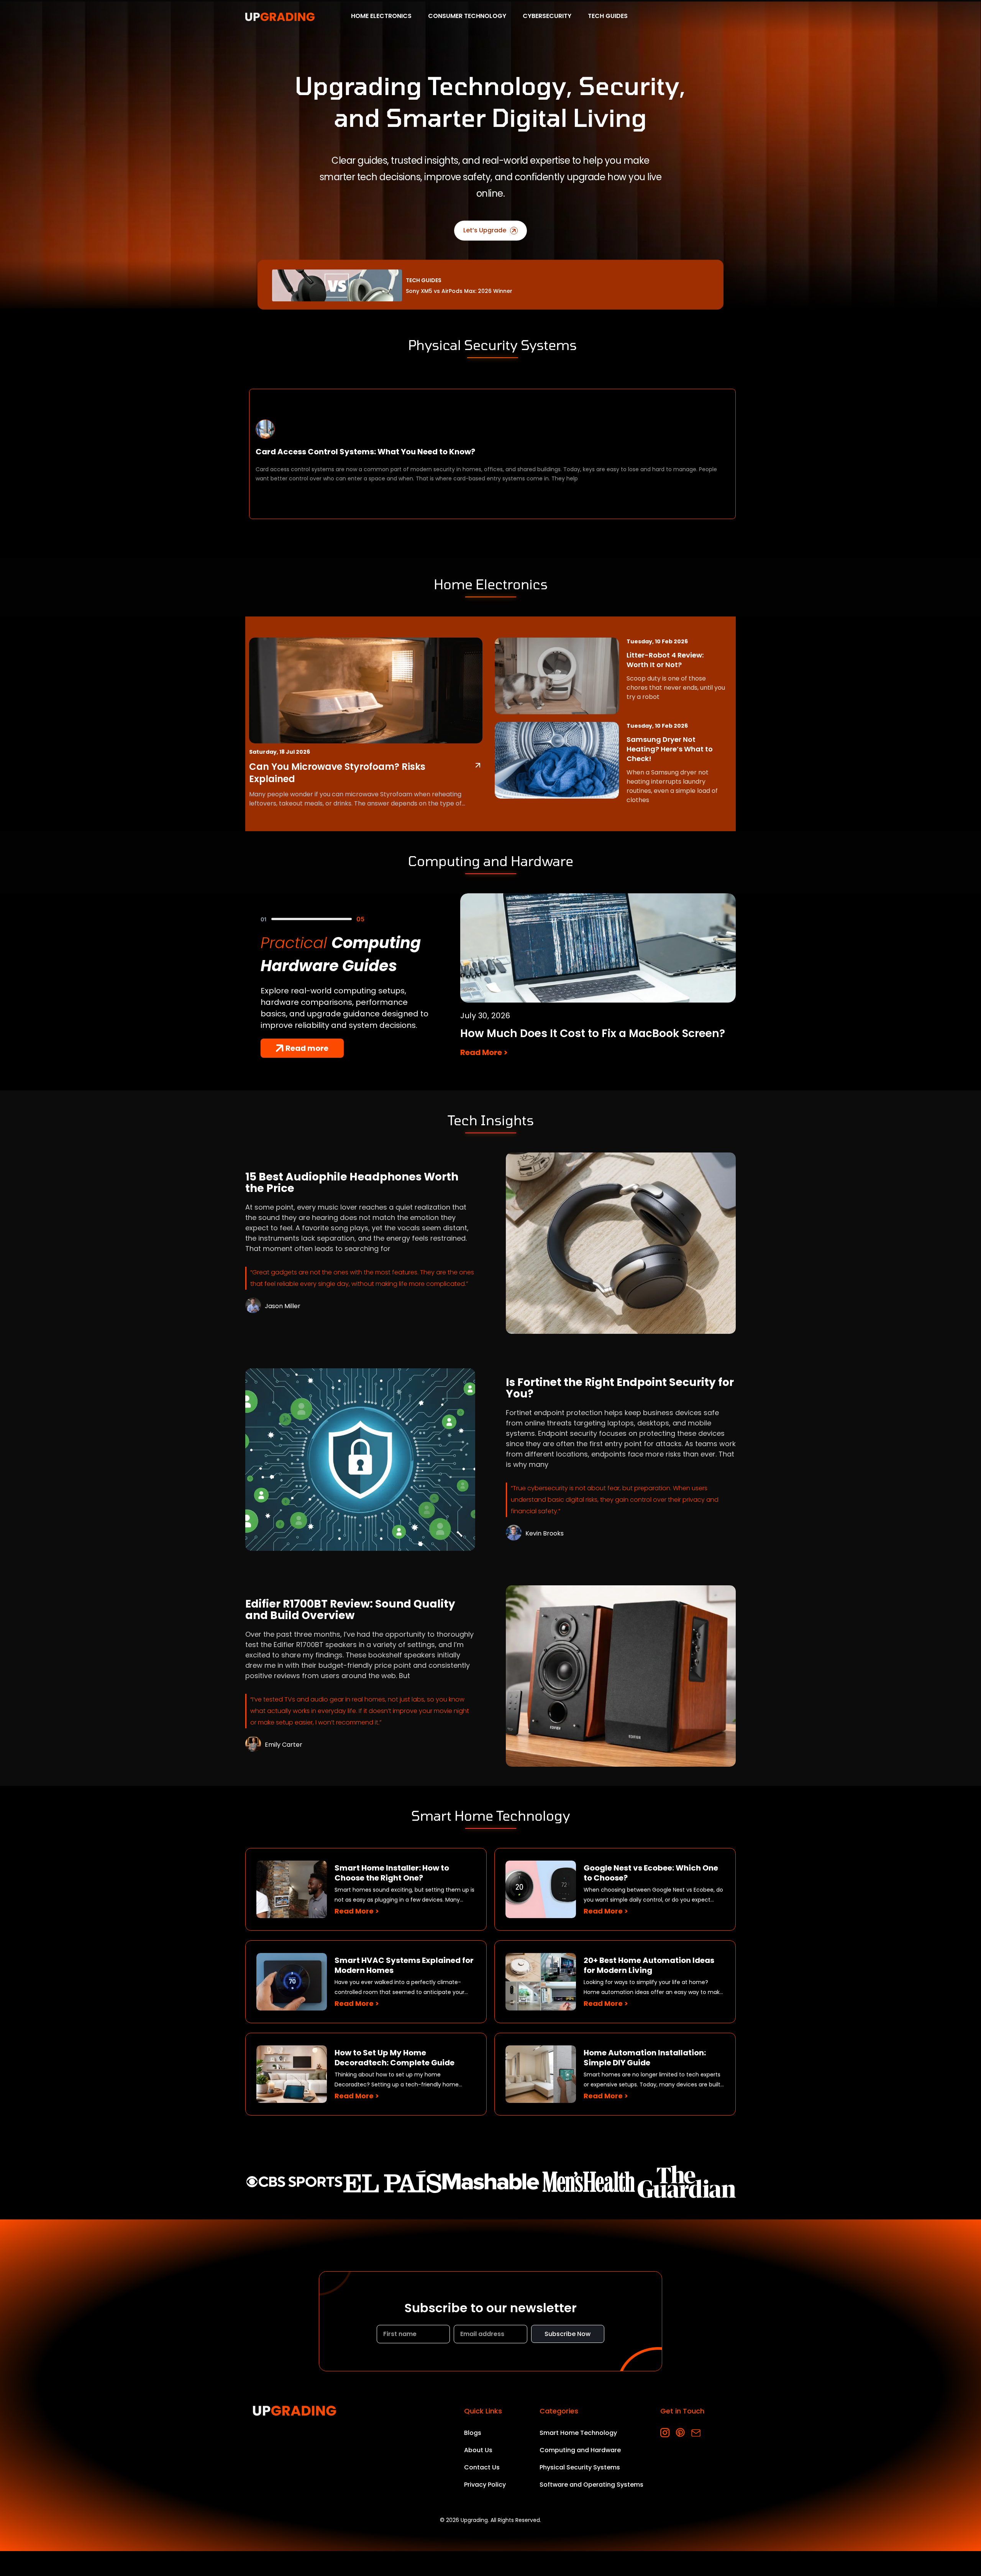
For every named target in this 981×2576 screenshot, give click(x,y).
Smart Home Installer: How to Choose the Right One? (392, 1873)
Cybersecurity (547, 16)
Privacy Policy (485, 2485)
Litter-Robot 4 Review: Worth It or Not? (665, 660)
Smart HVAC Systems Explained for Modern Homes (404, 1965)
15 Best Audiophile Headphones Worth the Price (352, 1183)
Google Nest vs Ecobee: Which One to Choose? (651, 1873)
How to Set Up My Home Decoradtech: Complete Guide (395, 2058)
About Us (478, 2450)
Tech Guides (608, 16)
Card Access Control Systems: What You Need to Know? (365, 452)
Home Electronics (381, 16)
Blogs (473, 2433)
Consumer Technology (467, 16)
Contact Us (482, 2467)
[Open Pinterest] (680, 2433)
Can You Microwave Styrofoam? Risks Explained (337, 773)
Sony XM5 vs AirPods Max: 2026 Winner (459, 291)
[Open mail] (696, 2433)
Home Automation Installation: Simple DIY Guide (645, 2058)
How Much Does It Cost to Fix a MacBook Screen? (593, 1033)
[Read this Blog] (478, 765)
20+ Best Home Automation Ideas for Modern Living (649, 1965)
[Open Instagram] (665, 2433)
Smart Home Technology (578, 2433)
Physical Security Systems (580, 2467)
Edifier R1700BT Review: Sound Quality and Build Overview (350, 1610)
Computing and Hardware (580, 2450)
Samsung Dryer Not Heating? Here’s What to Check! (670, 749)
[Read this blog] (621, 1243)
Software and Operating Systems (591, 2485)
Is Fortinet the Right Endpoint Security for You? (620, 1388)
